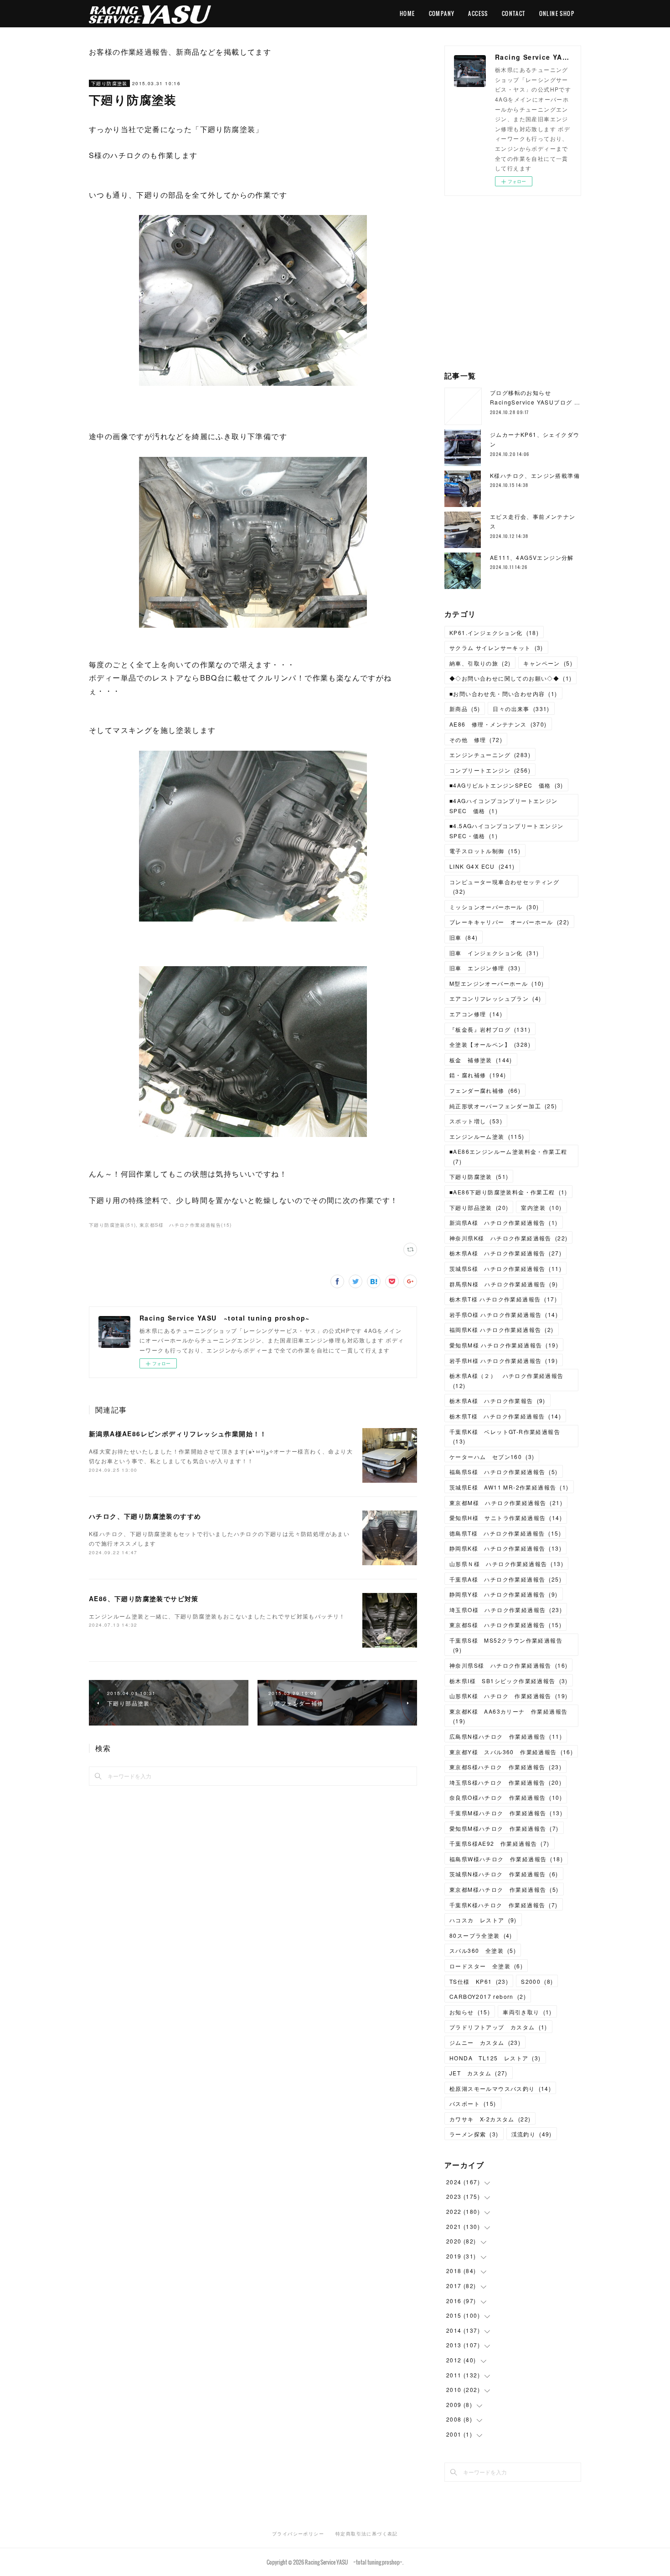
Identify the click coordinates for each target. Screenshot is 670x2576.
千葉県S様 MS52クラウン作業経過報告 (506, 1645)
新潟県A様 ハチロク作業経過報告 (504, 1222)
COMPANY (442, 13)
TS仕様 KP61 (479, 1981)
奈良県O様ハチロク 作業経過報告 (506, 1797)
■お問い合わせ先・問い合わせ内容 (503, 694)
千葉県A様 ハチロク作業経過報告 (505, 1579)
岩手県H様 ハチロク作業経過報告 (504, 1360)
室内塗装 (541, 1207)
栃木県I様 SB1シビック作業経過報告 (509, 1681)
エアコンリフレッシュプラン (495, 998)
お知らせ (470, 2012)
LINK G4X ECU (482, 866)
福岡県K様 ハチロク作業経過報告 (502, 1329)
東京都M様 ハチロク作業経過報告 (506, 1503)
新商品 (465, 709)
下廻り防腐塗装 (109, 83)
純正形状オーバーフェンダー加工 (503, 1106)
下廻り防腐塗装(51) (112, 1225)
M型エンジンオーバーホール (497, 983)
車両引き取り (527, 2012)
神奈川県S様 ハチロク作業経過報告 (508, 1665)
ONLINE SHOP (557, 13)
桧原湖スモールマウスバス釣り (500, 2088)
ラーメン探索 (474, 2134)
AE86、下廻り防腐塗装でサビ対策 (144, 1598)
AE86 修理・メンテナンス (498, 724)
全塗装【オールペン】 (490, 1044)
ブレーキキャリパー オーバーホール (509, 922)
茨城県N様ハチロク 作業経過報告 (504, 1874)
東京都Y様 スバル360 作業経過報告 (511, 1752)
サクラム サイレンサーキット (496, 648)
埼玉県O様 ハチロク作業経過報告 (506, 1610)
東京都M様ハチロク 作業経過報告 (504, 1889)
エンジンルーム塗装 (487, 1136)
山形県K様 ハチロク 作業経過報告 (508, 1696)
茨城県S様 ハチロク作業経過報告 (505, 1268)
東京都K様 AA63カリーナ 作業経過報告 (508, 1716)
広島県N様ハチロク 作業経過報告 (506, 1736)
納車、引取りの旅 (480, 663)
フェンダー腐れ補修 (485, 1090)
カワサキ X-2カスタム (490, 2119)
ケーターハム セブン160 (492, 1457)
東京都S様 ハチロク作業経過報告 (505, 1625)
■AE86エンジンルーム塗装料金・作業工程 (508, 1156)
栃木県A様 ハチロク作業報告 (497, 1401)
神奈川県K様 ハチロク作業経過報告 (508, 1238)
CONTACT (514, 13)
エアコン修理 (476, 1014)
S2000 (537, 1981)
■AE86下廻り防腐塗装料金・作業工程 (508, 1192)
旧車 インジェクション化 (494, 953)
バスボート (473, 2103)
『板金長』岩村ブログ (490, 1029)
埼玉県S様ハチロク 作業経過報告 (505, 1782)
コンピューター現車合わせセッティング (504, 887)
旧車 (464, 937)
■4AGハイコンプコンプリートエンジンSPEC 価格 (504, 806)
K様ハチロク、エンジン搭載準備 (535, 475)
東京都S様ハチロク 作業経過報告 (505, 1767)
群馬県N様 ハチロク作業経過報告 (504, 1284)
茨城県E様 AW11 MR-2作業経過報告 (509, 1487)
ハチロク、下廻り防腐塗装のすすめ (145, 1516)
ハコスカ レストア (483, 1920)
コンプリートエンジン (490, 770)
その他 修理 (476, 740)
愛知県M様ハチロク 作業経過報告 (504, 1828)
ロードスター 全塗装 (486, 1966)
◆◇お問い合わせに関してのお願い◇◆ (510, 678)
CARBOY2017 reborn (488, 1996)
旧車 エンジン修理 (485, 968)
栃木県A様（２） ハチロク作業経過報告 (507, 1380)
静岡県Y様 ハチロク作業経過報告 (504, 1594)
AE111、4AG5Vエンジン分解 (532, 557)
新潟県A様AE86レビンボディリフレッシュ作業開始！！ (178, 1434)
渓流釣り (532, 2134)
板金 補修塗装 (481, 1060)
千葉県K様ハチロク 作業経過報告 (504, 1905)
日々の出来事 (521, 709)
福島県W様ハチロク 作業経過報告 (506, 1859)
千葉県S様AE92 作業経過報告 (500, 1843)
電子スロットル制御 (485, 851)
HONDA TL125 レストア (495, 2058)
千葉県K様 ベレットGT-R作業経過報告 (505, 1437)
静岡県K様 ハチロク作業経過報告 (505, 1548)
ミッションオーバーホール (494, 907)
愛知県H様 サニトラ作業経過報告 (506, 1518)
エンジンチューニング (490, 755)
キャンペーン (548, 663)
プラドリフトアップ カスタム (498, 2027)
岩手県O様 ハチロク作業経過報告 (504, 1314)
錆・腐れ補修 (478, 1075)
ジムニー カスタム (485, 2042)
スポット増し (476, 1121)
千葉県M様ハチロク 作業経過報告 (506, 1813)
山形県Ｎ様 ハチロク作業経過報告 (506, 1564)
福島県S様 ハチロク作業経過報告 (504, 1472)
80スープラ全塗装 (481, 1935)
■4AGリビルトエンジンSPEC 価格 (506, 785)
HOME (407, 13)
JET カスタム (479, 2073)
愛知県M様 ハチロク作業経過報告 (504, 1345)
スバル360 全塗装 (483, 1950)
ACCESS (478, 13)
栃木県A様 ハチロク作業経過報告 (505, 1253)
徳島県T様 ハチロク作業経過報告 (505, 1533)
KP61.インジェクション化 (494, 632)
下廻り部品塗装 (479, 1207)
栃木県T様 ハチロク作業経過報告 (503, 1299)
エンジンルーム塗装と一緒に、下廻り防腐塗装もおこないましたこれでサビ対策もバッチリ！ (217, 1616)
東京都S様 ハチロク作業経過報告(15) (186, 1225)
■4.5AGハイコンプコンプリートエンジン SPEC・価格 (510, 831)
